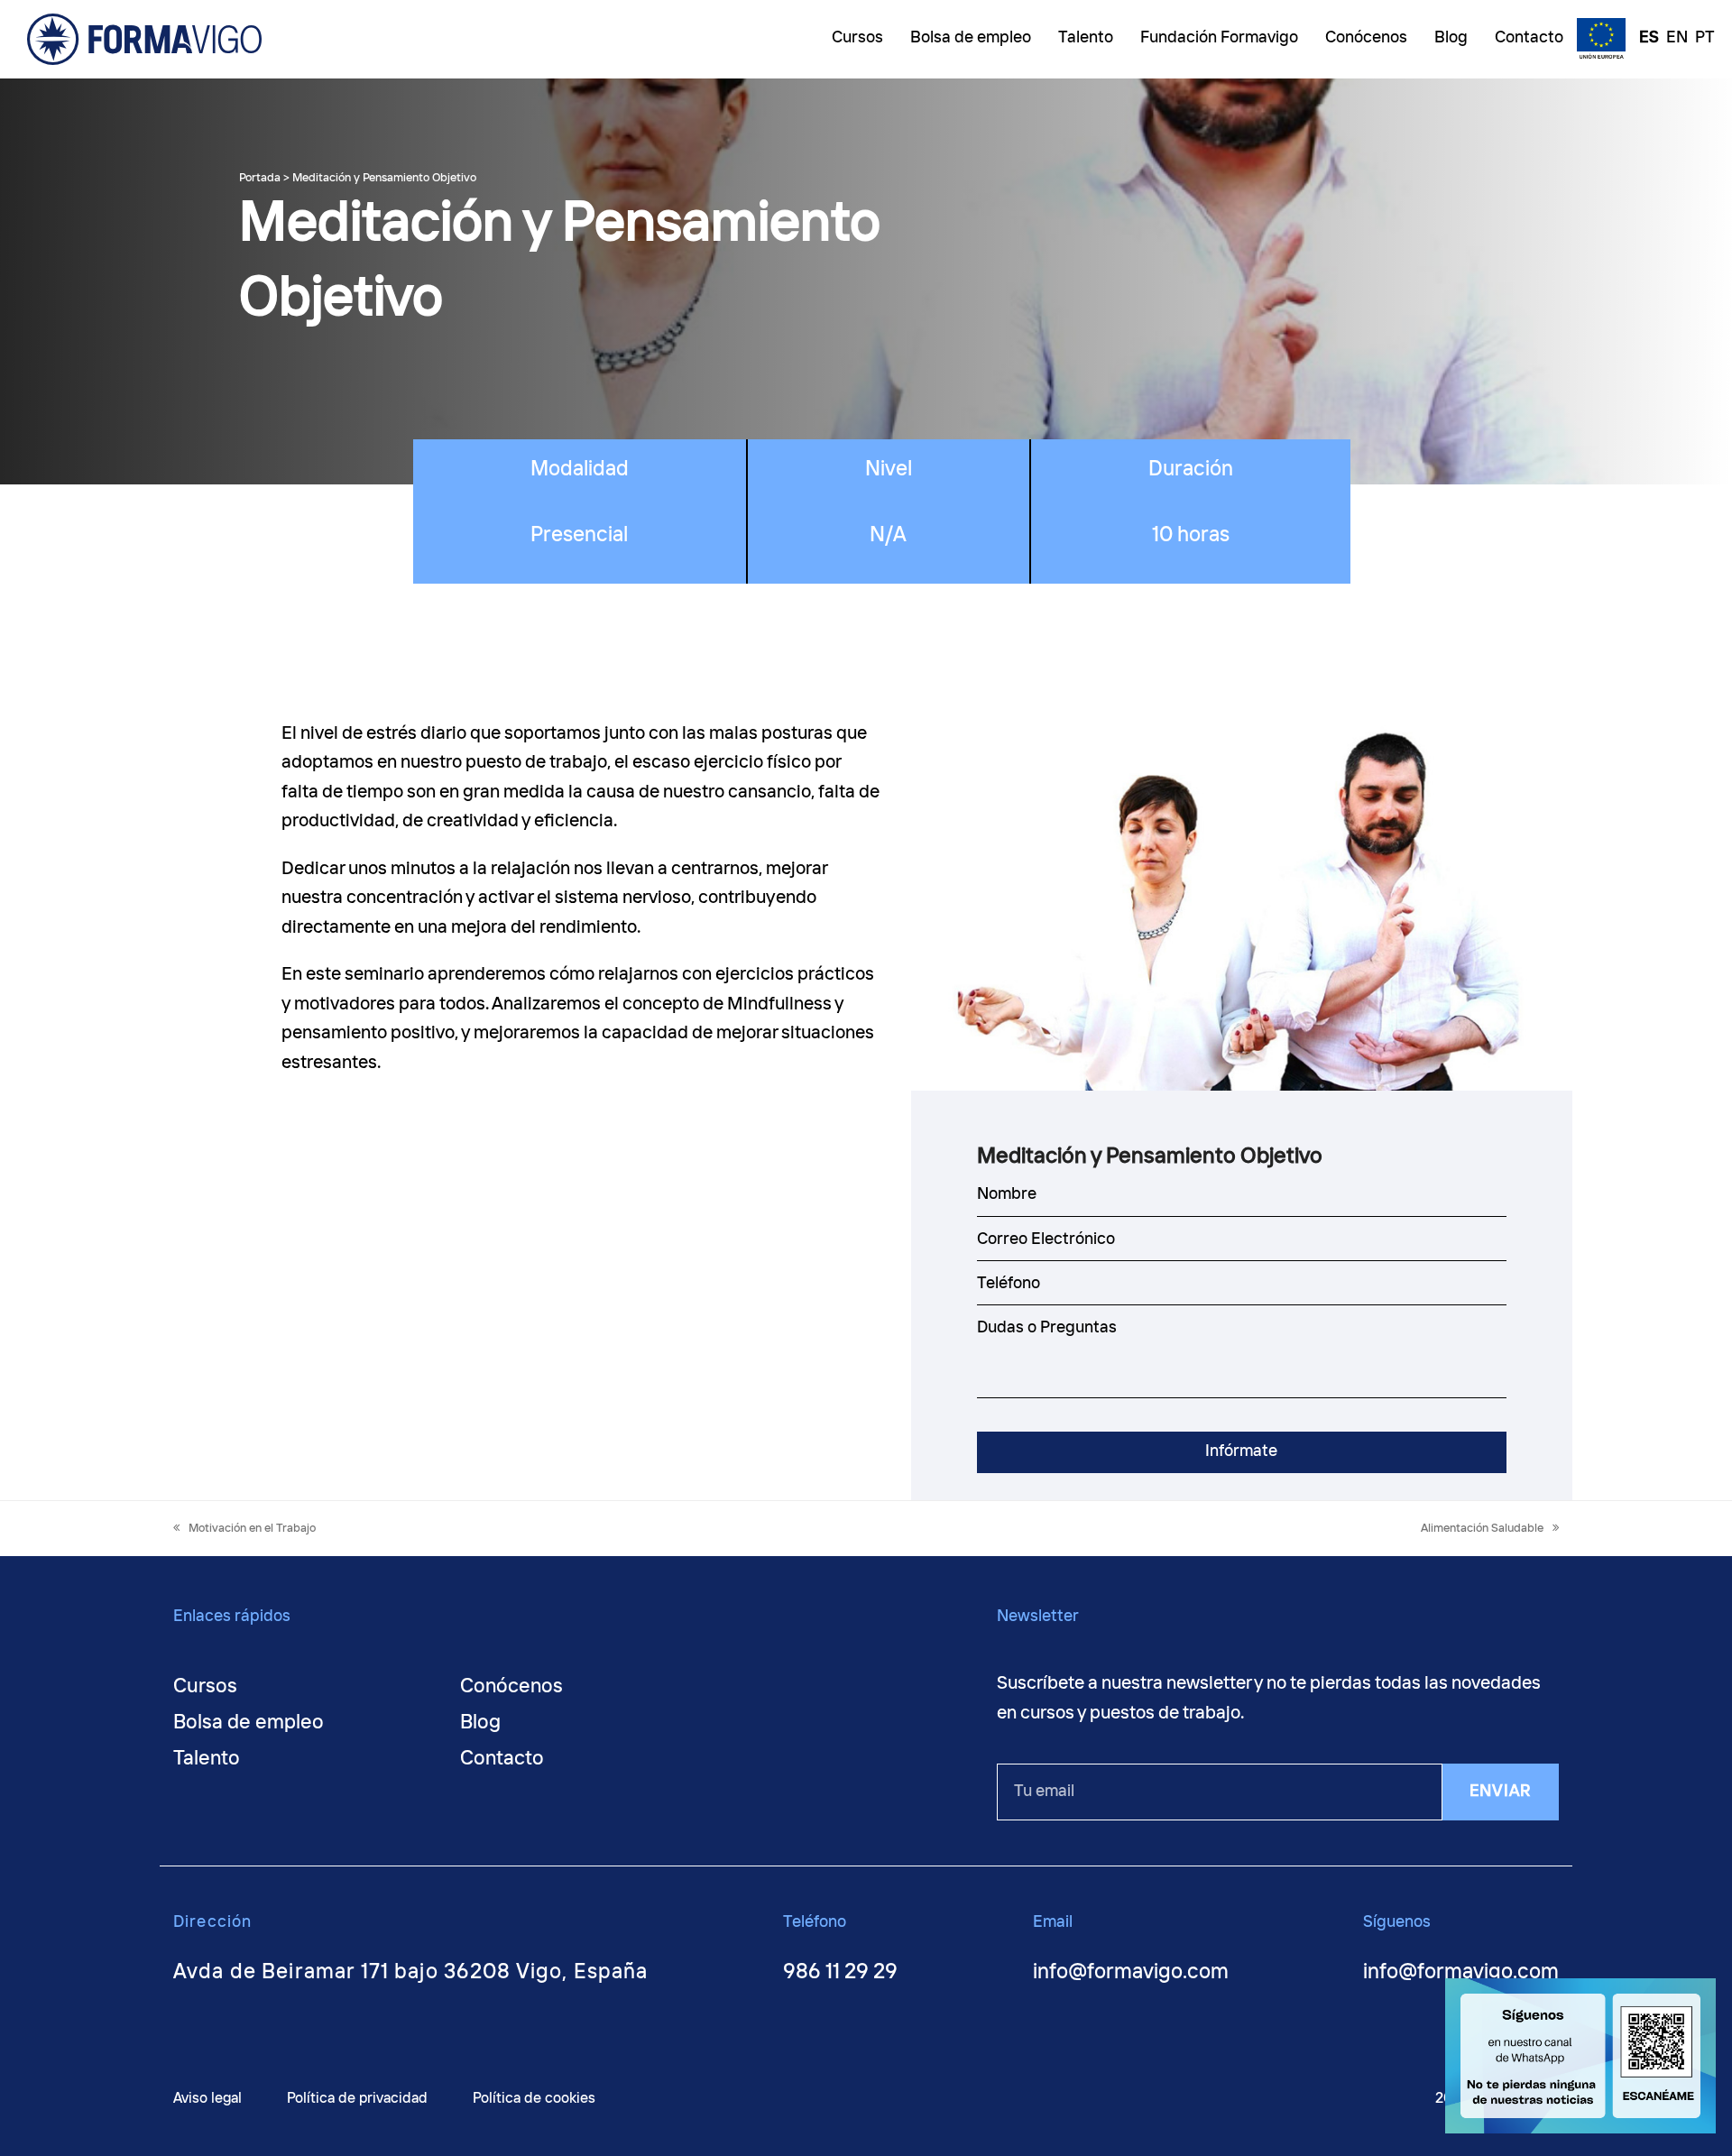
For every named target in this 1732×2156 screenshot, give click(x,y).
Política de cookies (534, 2099)
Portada (260, 178)
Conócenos (511, 1687)
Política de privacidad (357, 2099)
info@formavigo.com (1131, 1972)
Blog (480, 1723)
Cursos (205, 1687)
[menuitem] (1644, 40)
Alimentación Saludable (1482, 1529)
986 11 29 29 (840, 1972)
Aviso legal (207, 2099)
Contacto (502, 1759)
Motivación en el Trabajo (252, 1529)
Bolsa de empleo (249, 1723)
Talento (207, 1759)
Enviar (1501, 1792)
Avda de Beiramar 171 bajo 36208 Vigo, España (411, 1972)
